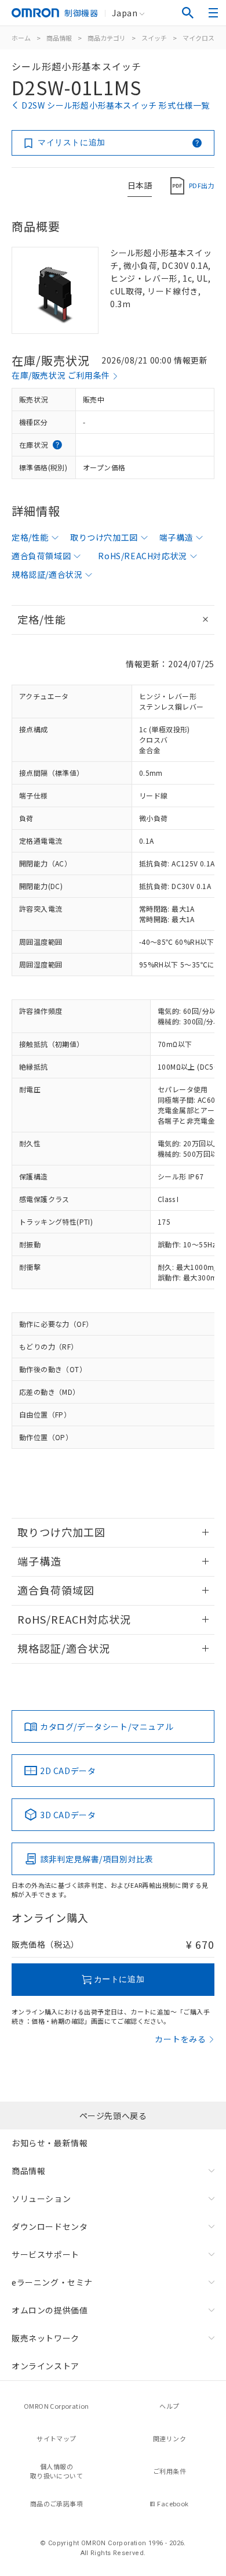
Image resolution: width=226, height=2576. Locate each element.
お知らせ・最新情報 (50, 2143)
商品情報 (59, 38)
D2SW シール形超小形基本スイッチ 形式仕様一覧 (116, 105)
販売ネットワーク (45, 2338)
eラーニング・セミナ (52, 2282)
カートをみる (181, 2039)
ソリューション (41, 2199)
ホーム (21, 38)
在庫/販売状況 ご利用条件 (61, 375)
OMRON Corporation (57, 2406)
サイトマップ (56, 2438)
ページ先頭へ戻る (113, 2116)
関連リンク (170, 2438)
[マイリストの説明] (197, 143)
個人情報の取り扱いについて (57, 2471)
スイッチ (154, 38)
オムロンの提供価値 (50, 2310)
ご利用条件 (170, 2471)
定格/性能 (30, 537)
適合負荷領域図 (41, 556)
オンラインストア (45, 2366)
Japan (125, 13)
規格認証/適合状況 (47, 574)
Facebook (173, 2503)
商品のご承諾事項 (57, 2503)
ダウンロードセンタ (50, 2226)
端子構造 (176, 537)
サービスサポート (45, 2254)
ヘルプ (169, 2406)
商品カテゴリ (107, 38)
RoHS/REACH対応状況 (142, 556)
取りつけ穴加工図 (104, 537)
